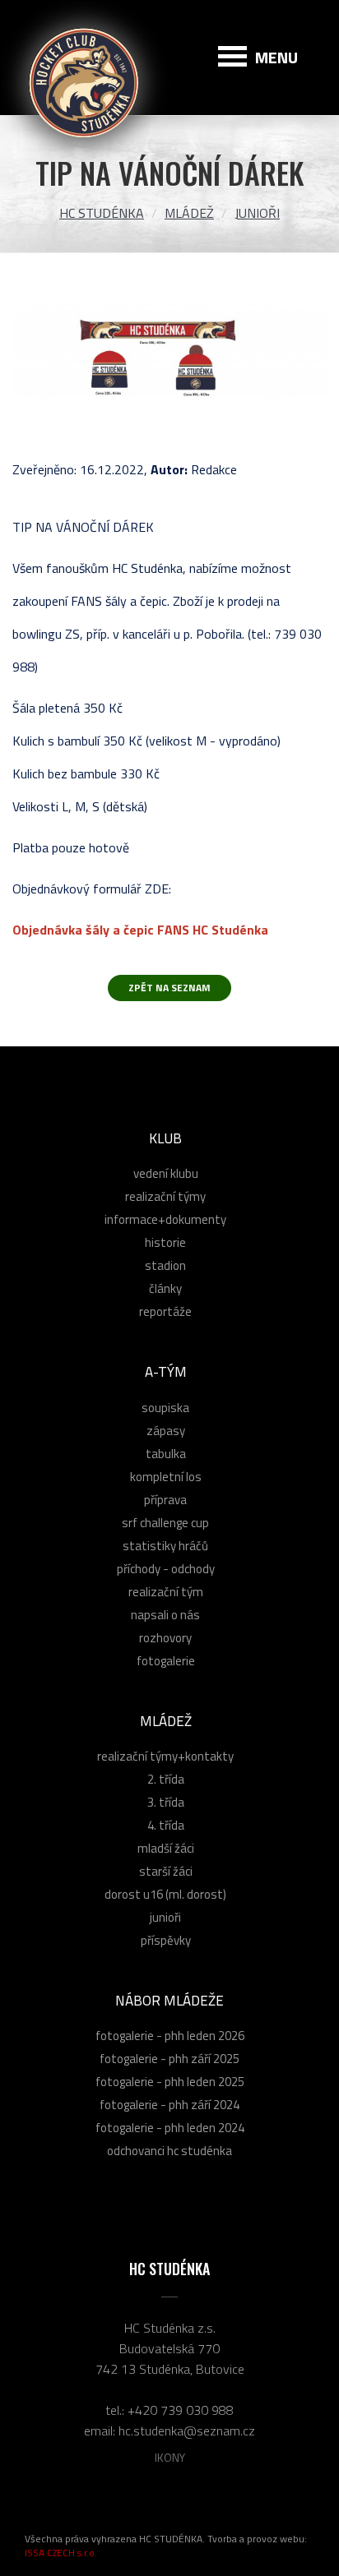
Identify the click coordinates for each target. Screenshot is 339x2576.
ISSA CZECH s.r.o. (61, 2553)
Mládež (189, 213)
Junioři (257, 213)
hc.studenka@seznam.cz (187, 2431)
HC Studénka (102, 213)
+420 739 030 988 (181, 2410)
